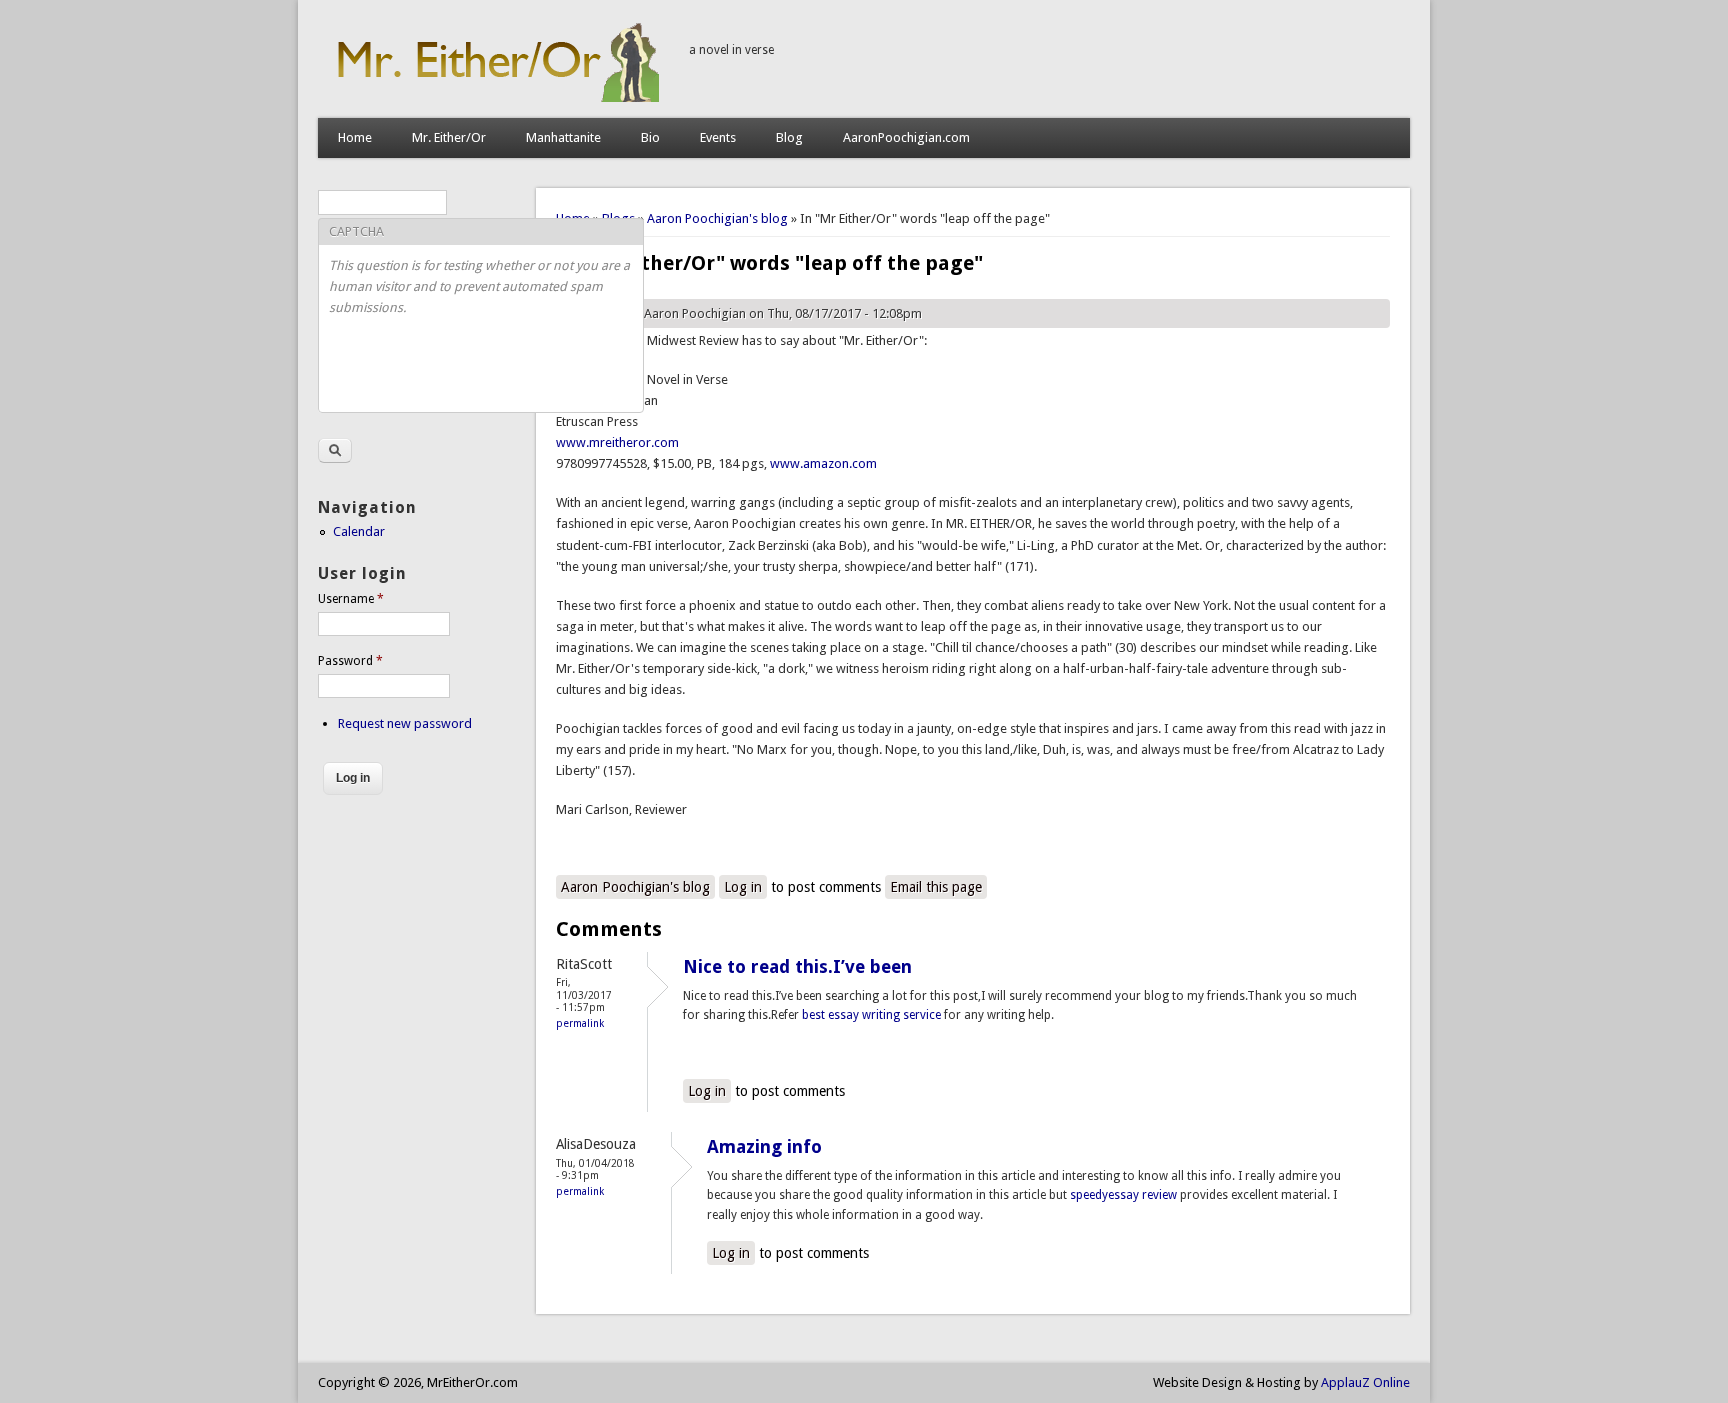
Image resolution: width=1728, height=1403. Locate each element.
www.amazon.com (823, 463)
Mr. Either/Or (449, 137)
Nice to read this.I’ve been (797, 966)
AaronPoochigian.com (906, 137)
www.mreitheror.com (617, 442)
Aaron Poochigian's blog (717, 218)
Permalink (580, 1023)
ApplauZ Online (1365, 1382)
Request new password (405, 723)
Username (351, 599)
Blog (789, 137)
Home (355, 137)
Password (350, 661)
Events (718, 137)
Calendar (359, 531)
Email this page (936, 887)
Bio (650, 137)
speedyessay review (1123, 1195)
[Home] (493, 97)
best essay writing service (873, 1015)
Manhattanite (563, 137)
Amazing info (764, 1146)
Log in (743, 887)
